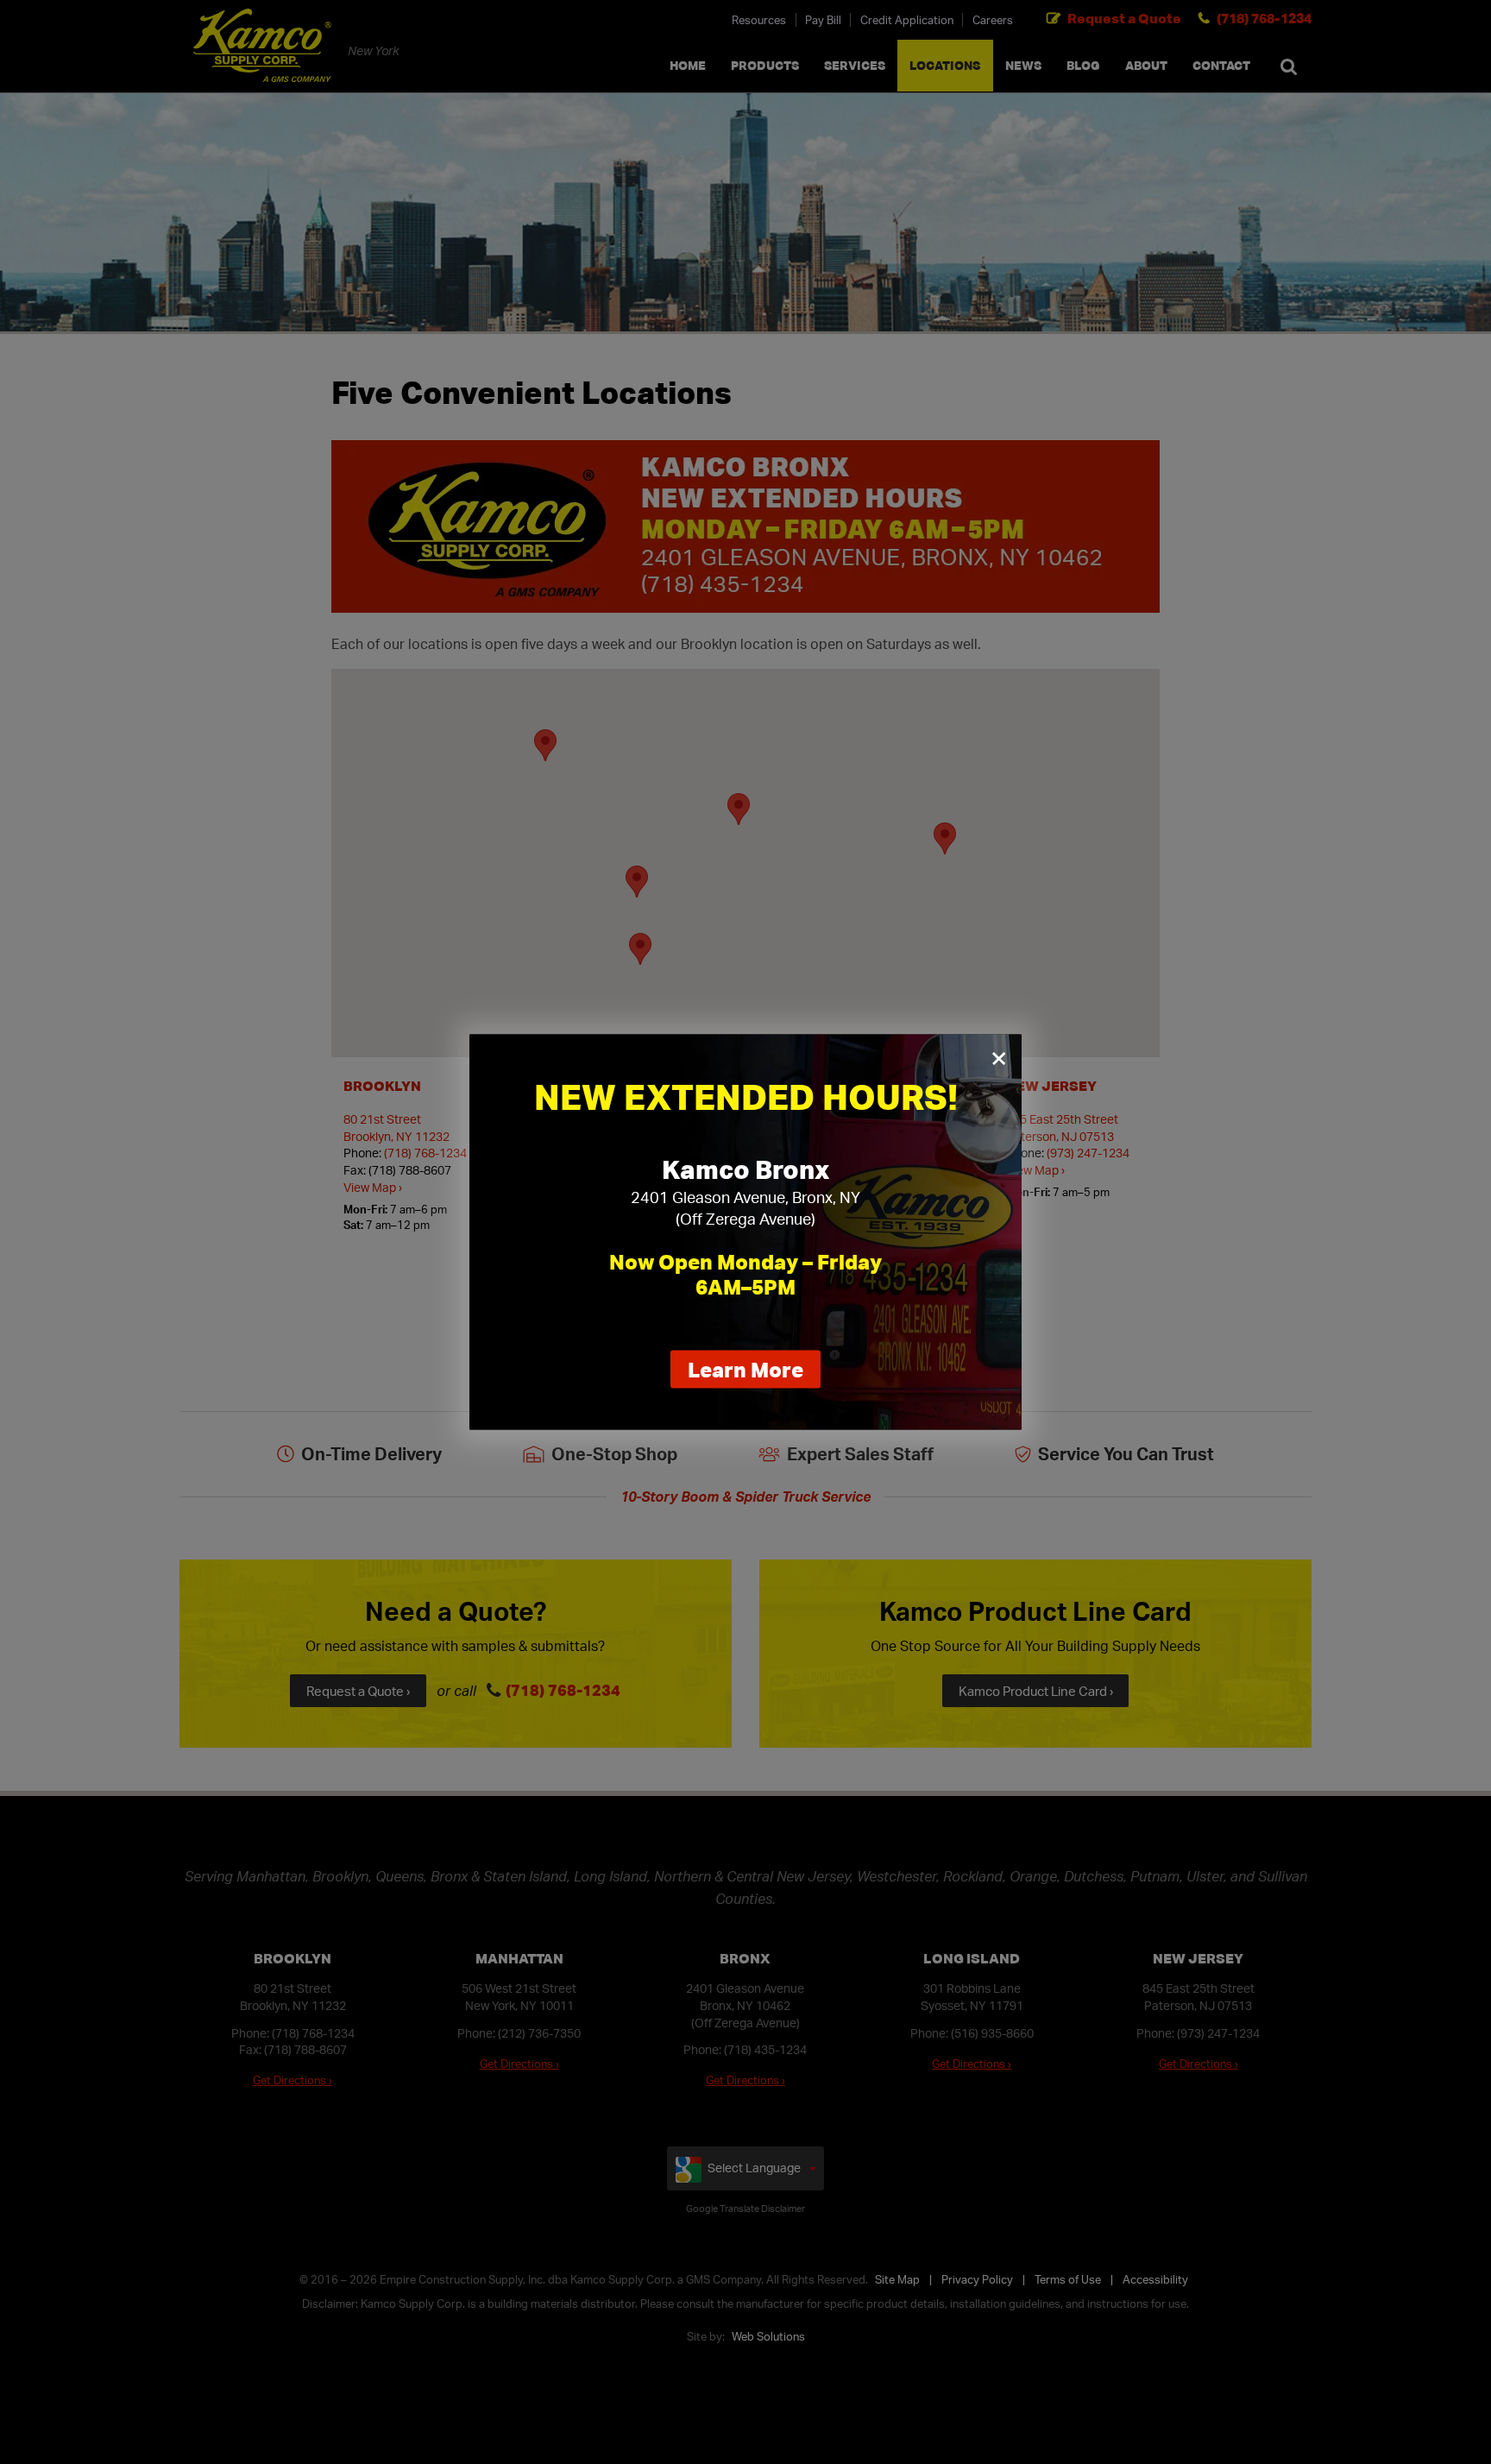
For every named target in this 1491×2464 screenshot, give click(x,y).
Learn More (754, 1372)
